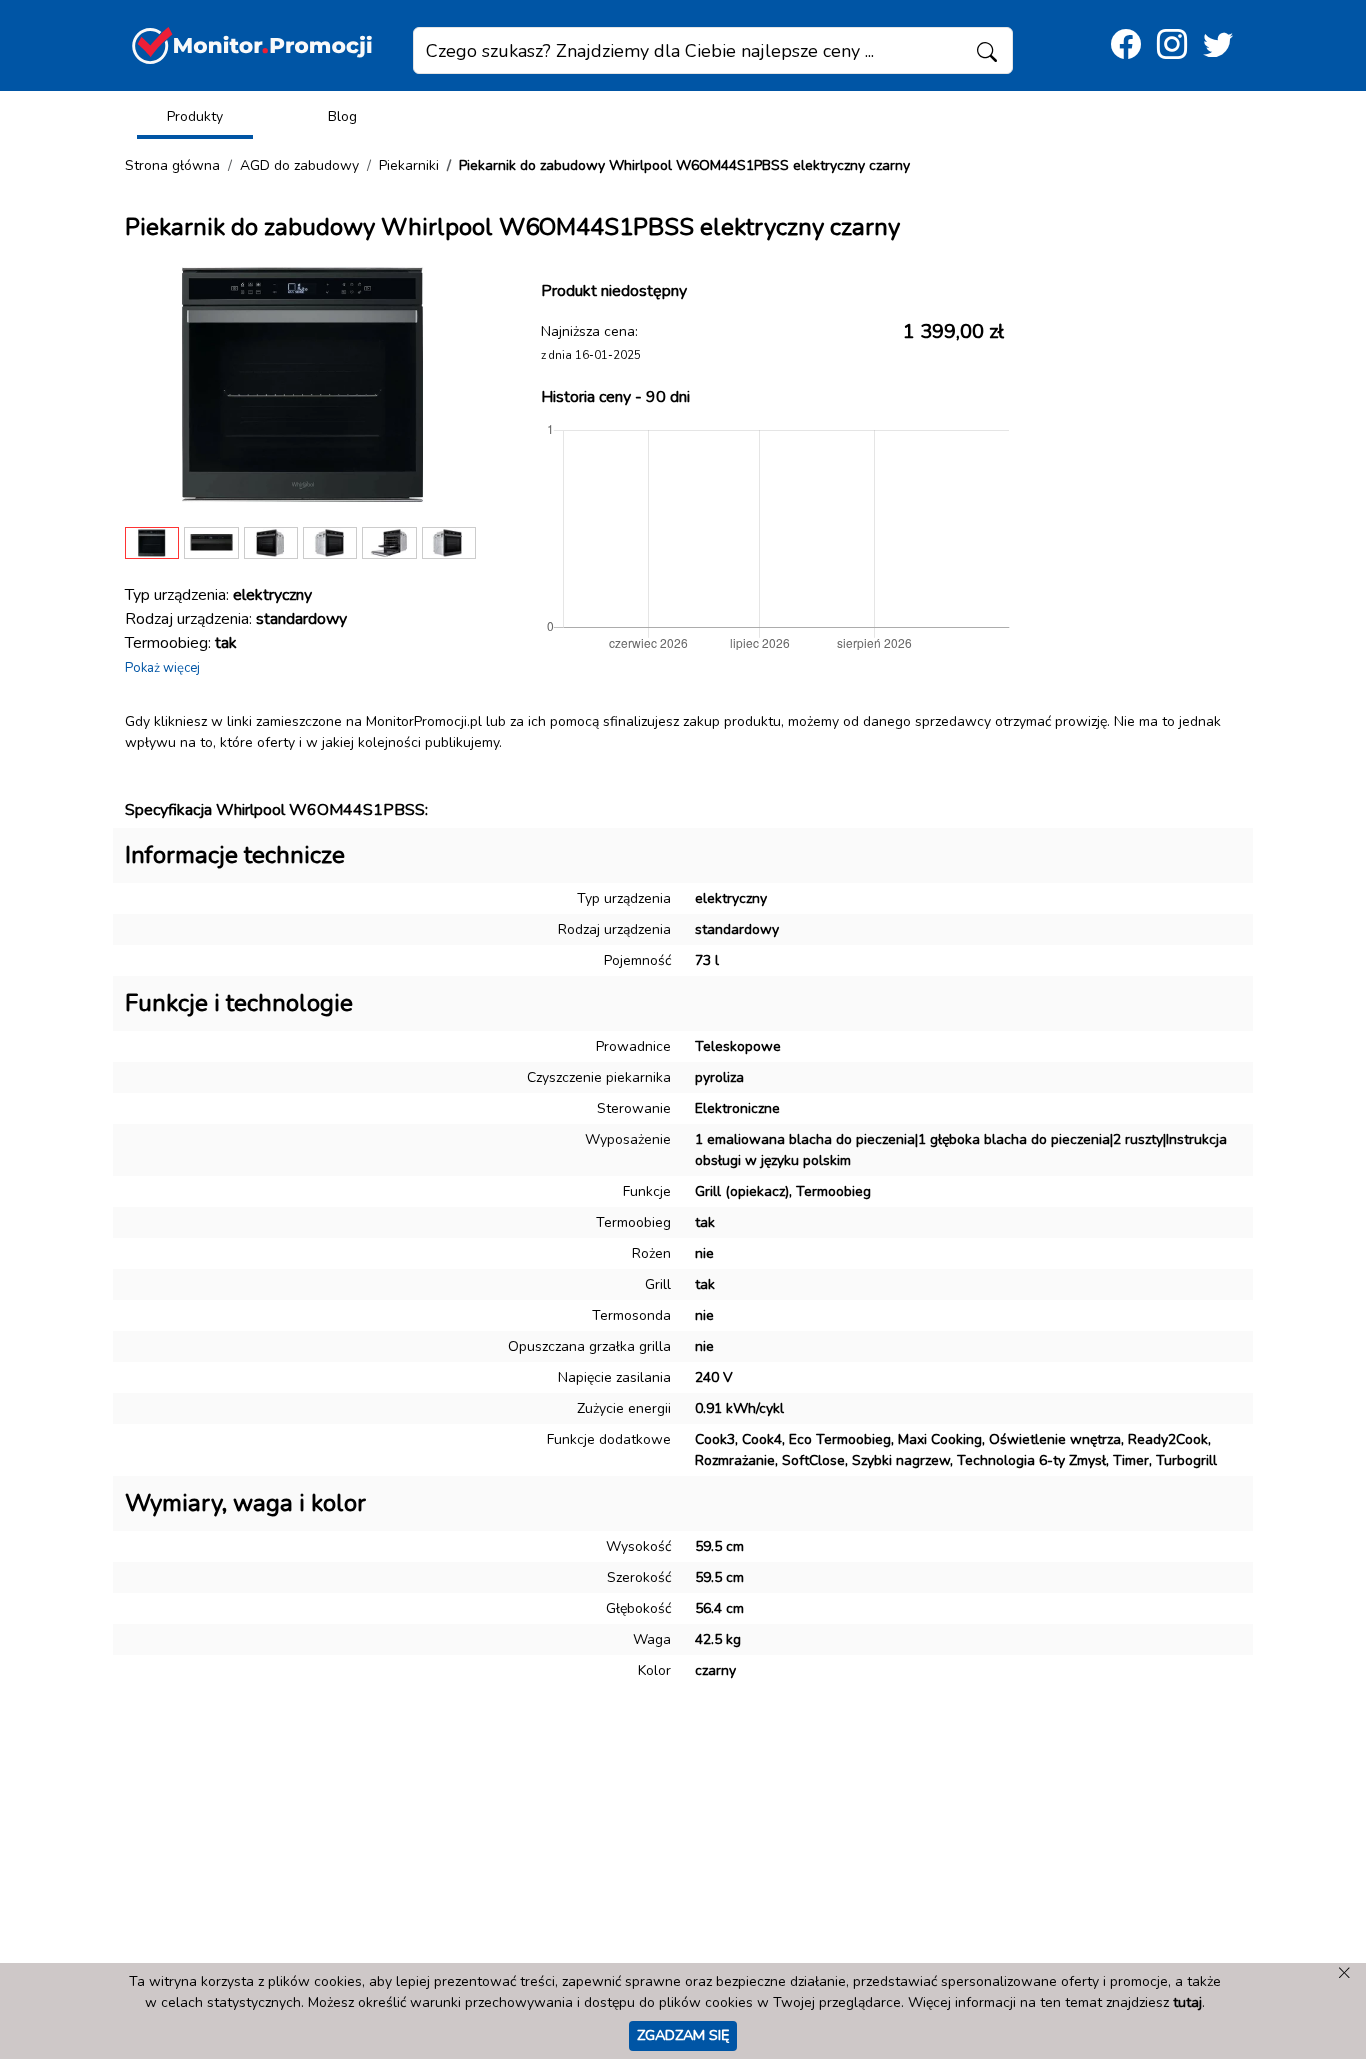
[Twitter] (1218, 45)
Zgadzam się (683, 2035)
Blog (342, 116)
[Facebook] (1126, 45)
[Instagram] (1172, 45)
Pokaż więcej (162, 668)
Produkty (195, 116)
